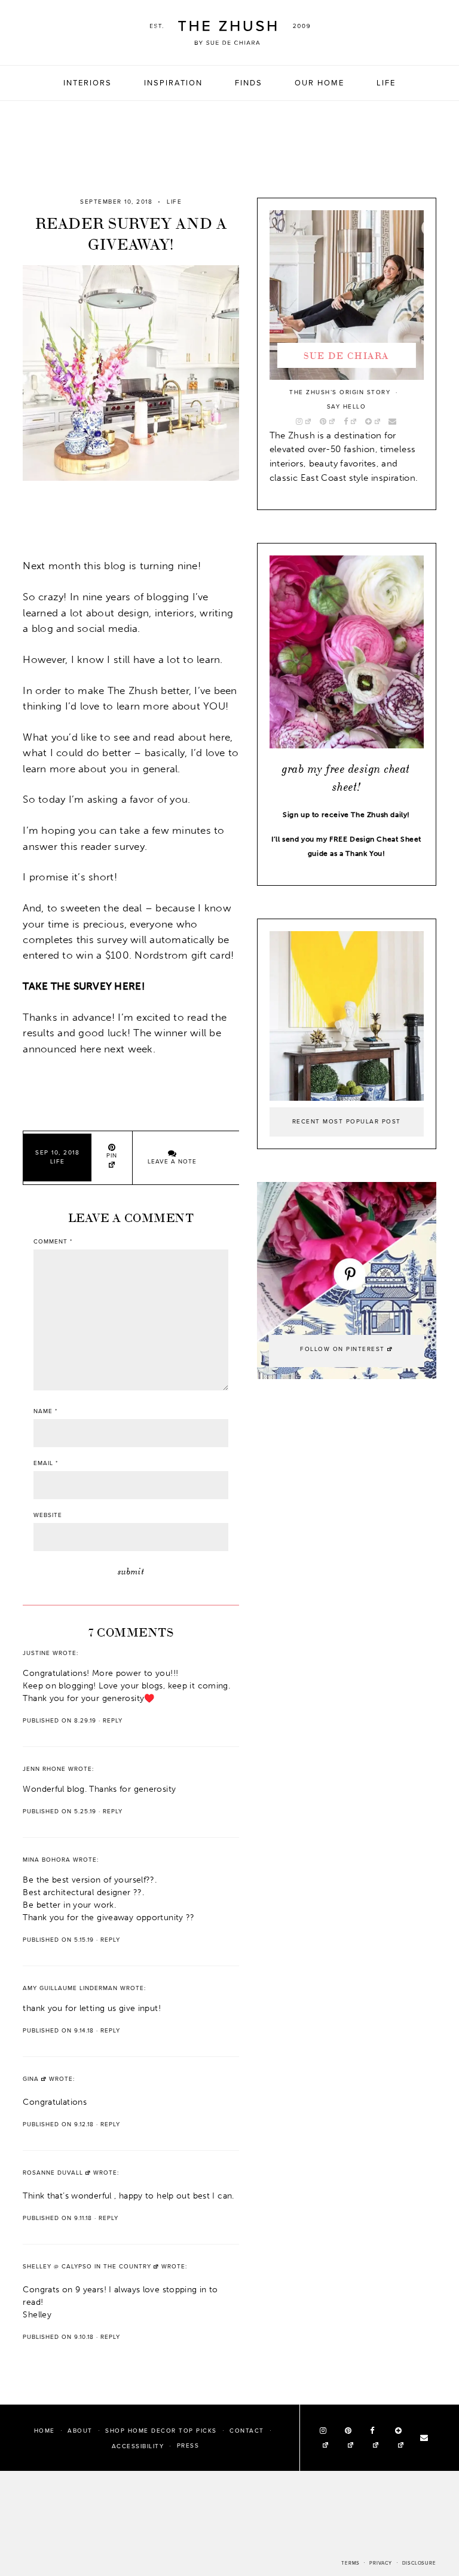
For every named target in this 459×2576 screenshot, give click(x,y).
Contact (247, 2430)
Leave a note (172, 1162)
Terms (350, 2563)
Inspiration (173, 83)
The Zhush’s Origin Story (340, 392)
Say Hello (347, 407)
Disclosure (419, 2563)
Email (46, 1463)
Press (188, 2446)
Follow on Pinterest (342, 1349)
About (80, 2430)
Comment (53, 1242)
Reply (113, 1721)
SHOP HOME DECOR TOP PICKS (161, 2430)
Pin (112, 1156)
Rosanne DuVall (53, 2173)
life (174, 202)
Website (48, 1515)
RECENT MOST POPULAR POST (347, 1122)
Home (45, 2430)
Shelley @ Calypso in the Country (87, 2267)
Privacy (381, 2563)
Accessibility (138, 2446)
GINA (31, 2079)
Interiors (88, 83)
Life (386, 83)
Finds (249, 83)
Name (45, 1411)
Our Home (319, 83)
